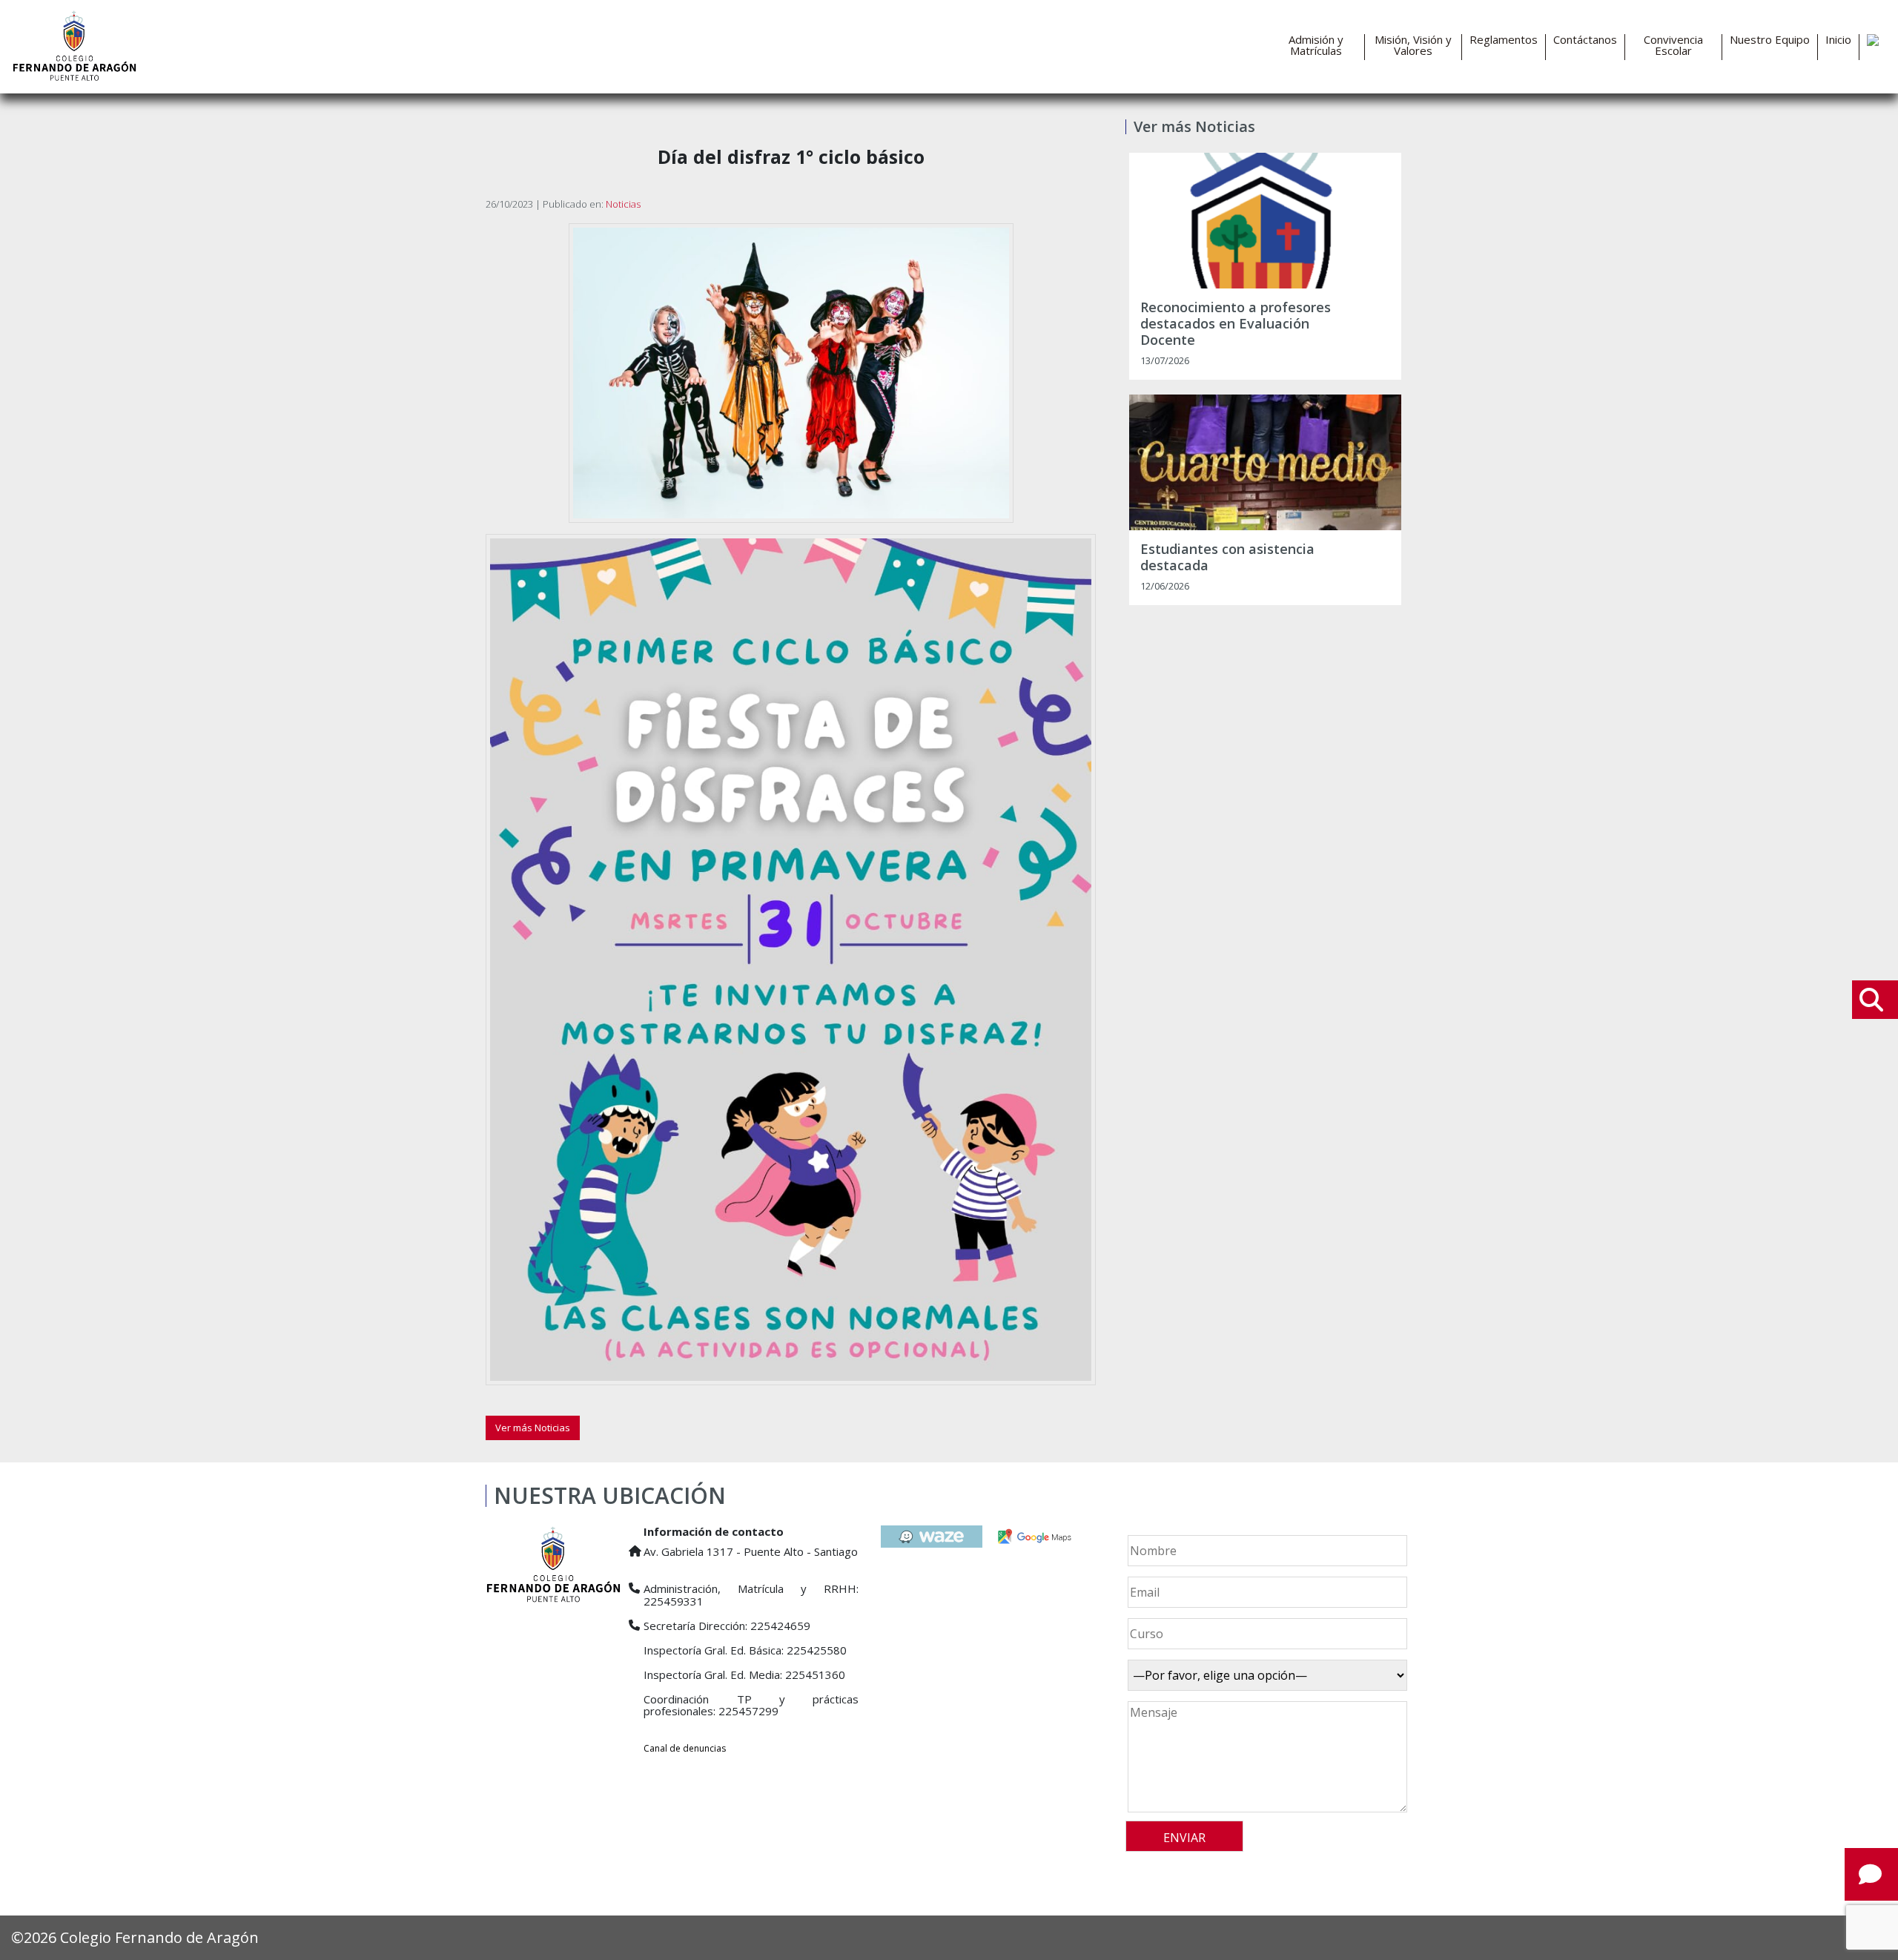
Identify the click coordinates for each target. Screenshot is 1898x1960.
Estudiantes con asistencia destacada (1227, 557)
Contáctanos (1585, 40)
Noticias (623, 204)
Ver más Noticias (533, 1428)
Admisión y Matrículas (1316, 45)
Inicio (1838, 40)
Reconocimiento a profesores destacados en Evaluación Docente (1236, 324)
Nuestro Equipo (1770, 40)
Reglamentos (1504, 40)
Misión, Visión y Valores (1413, 45)
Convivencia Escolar (1673, 45)
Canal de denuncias (685, 1748)
